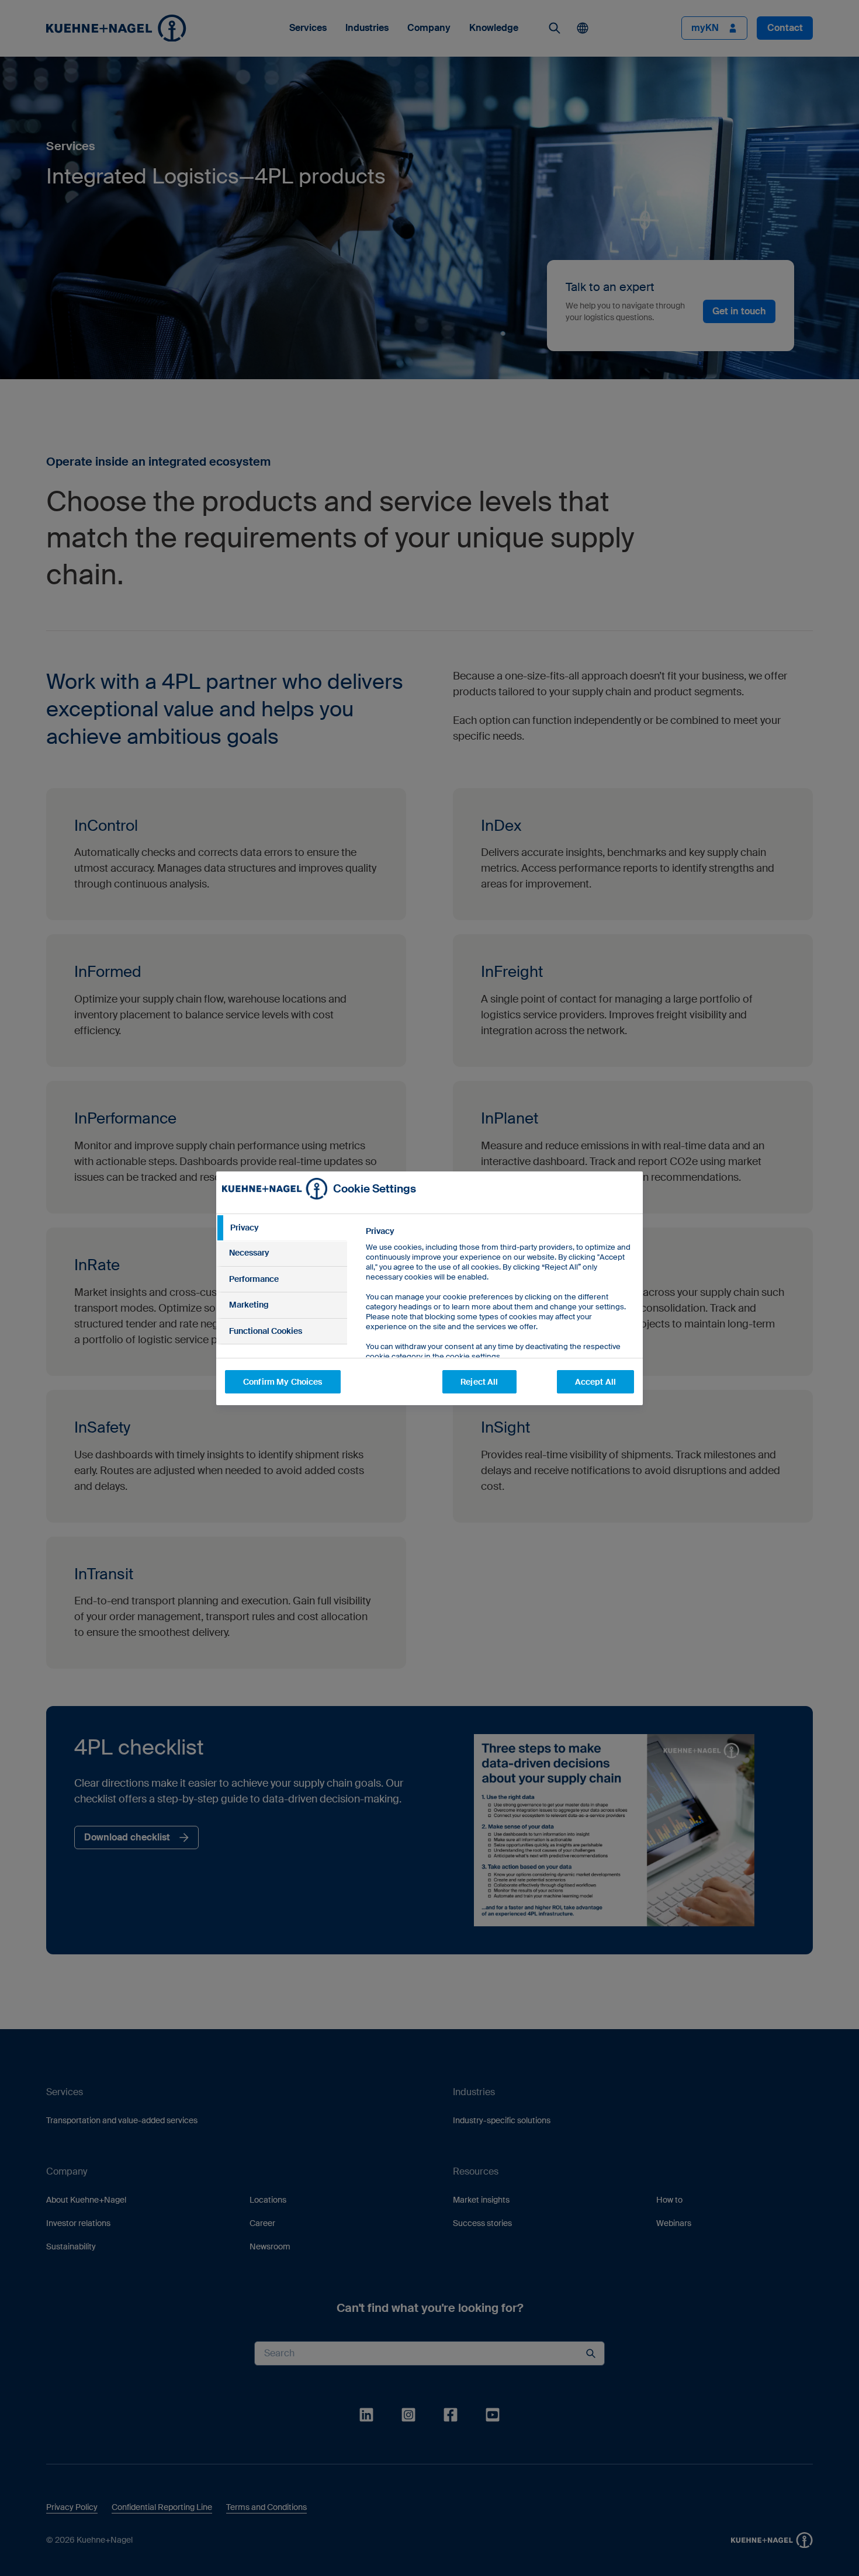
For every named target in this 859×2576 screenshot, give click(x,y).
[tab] (282, 1228)
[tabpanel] (499, 1320)
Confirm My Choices (283, 1382)
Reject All (479, 1382)
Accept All (595, 1382)
